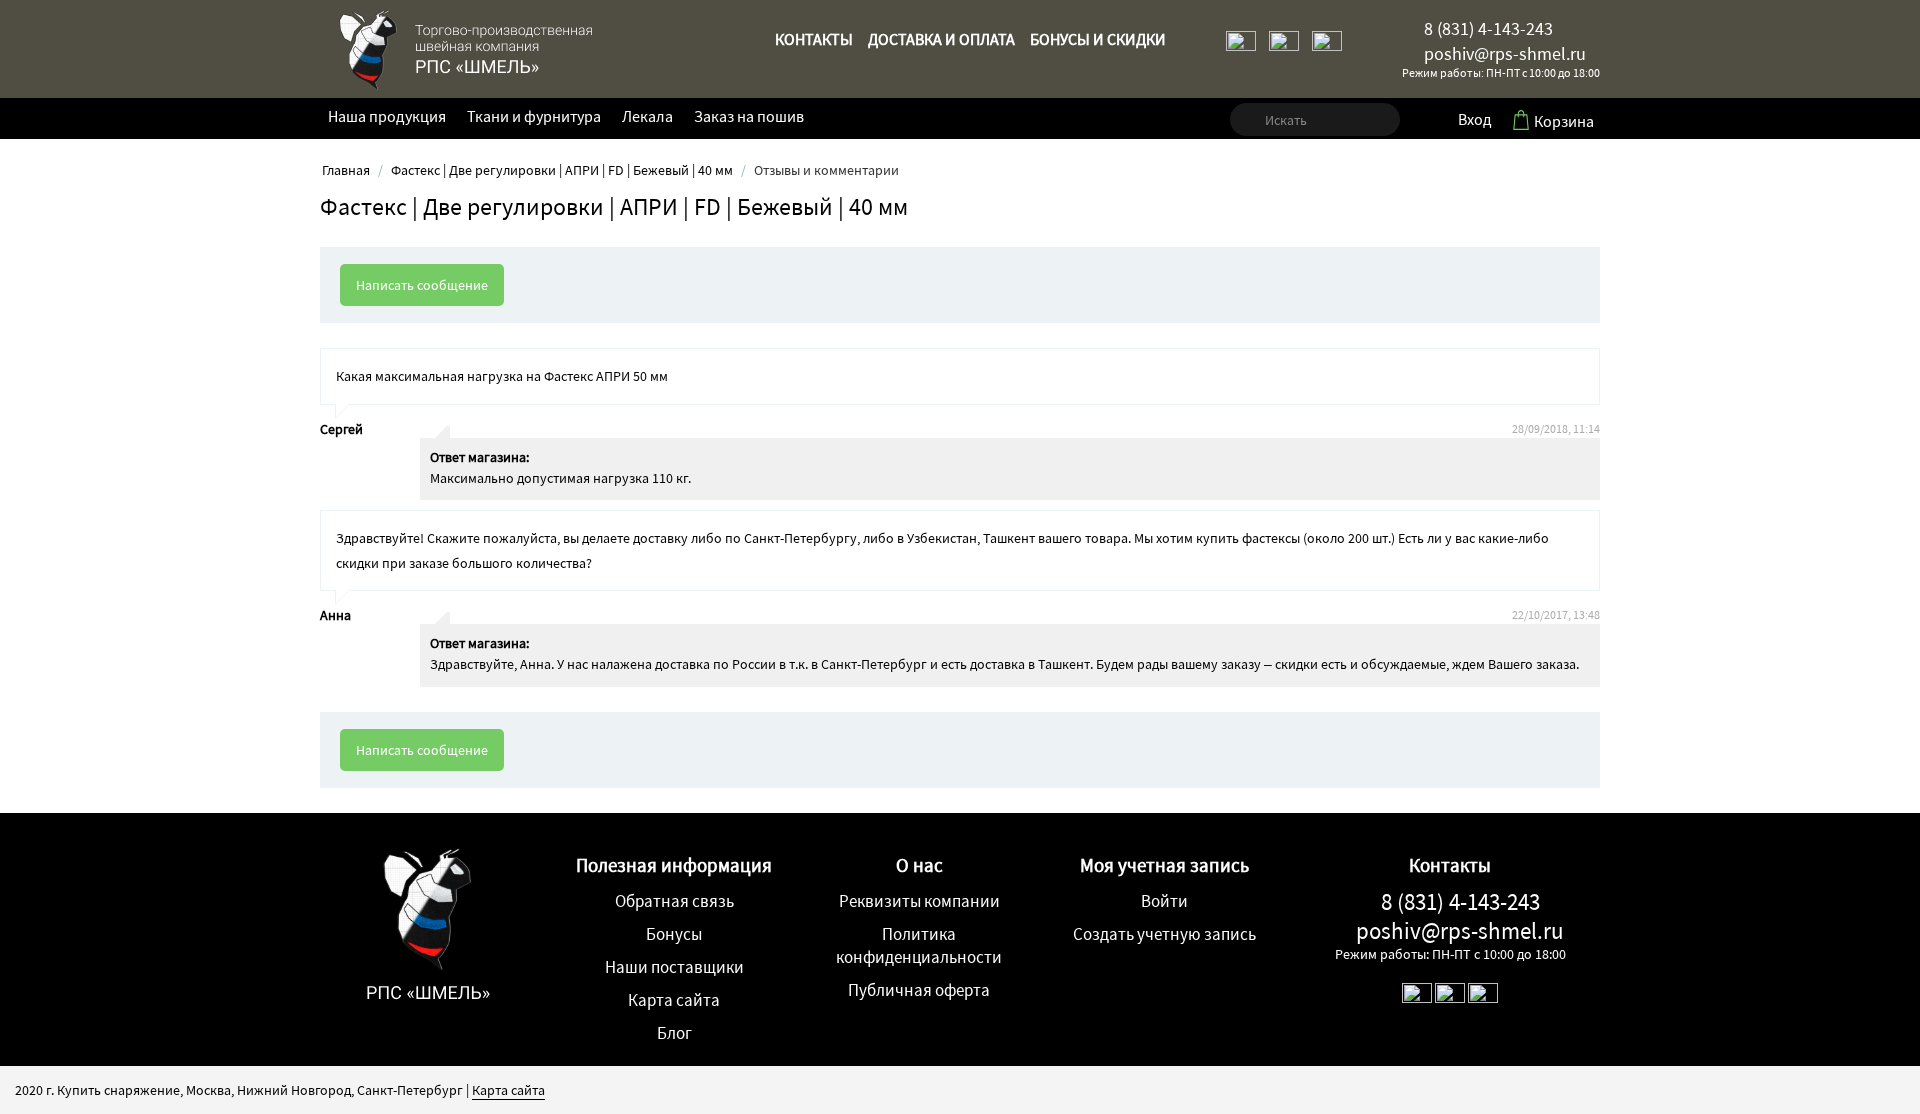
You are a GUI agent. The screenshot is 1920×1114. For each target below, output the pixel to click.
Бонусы (674, 934)
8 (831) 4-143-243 (1486, 28)
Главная (346, 170)
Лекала (647, 116)
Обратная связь (674, 901)
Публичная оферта (919, 990)
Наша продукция (387, 116)
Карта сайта (674, 1000)
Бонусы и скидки (1098, 39)
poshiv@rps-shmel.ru (1503, 53)
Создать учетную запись (1164, 934)
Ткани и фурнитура (534, 116)
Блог (674, 1033)
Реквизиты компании (919, 901)
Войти (1164, 901)
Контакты (814, 39)
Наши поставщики (674, 967)
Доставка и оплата (941, 39)
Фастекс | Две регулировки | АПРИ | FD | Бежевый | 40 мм (562, 170)
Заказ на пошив (749, 116)
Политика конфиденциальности (919, 945)
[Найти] (1245, 120)
